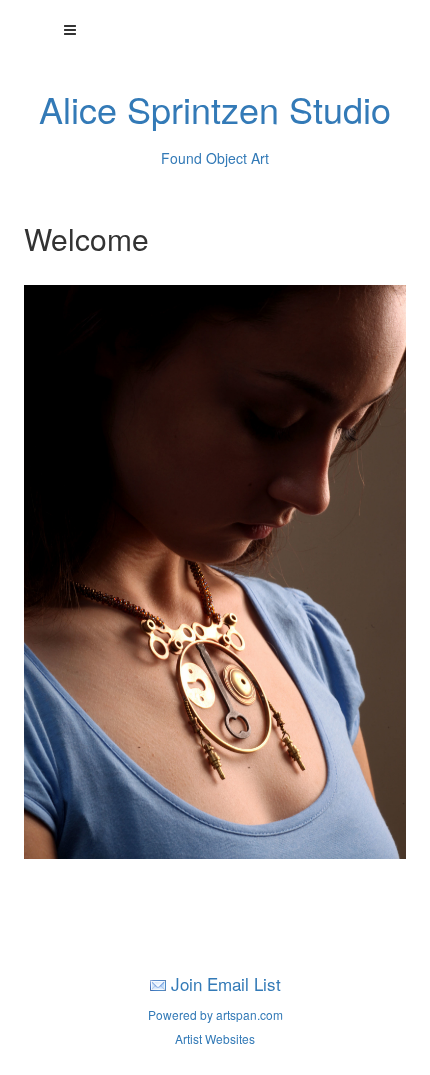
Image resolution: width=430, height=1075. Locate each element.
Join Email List (226, 983)
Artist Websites (215, 1038)
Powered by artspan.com (215, 1014)
